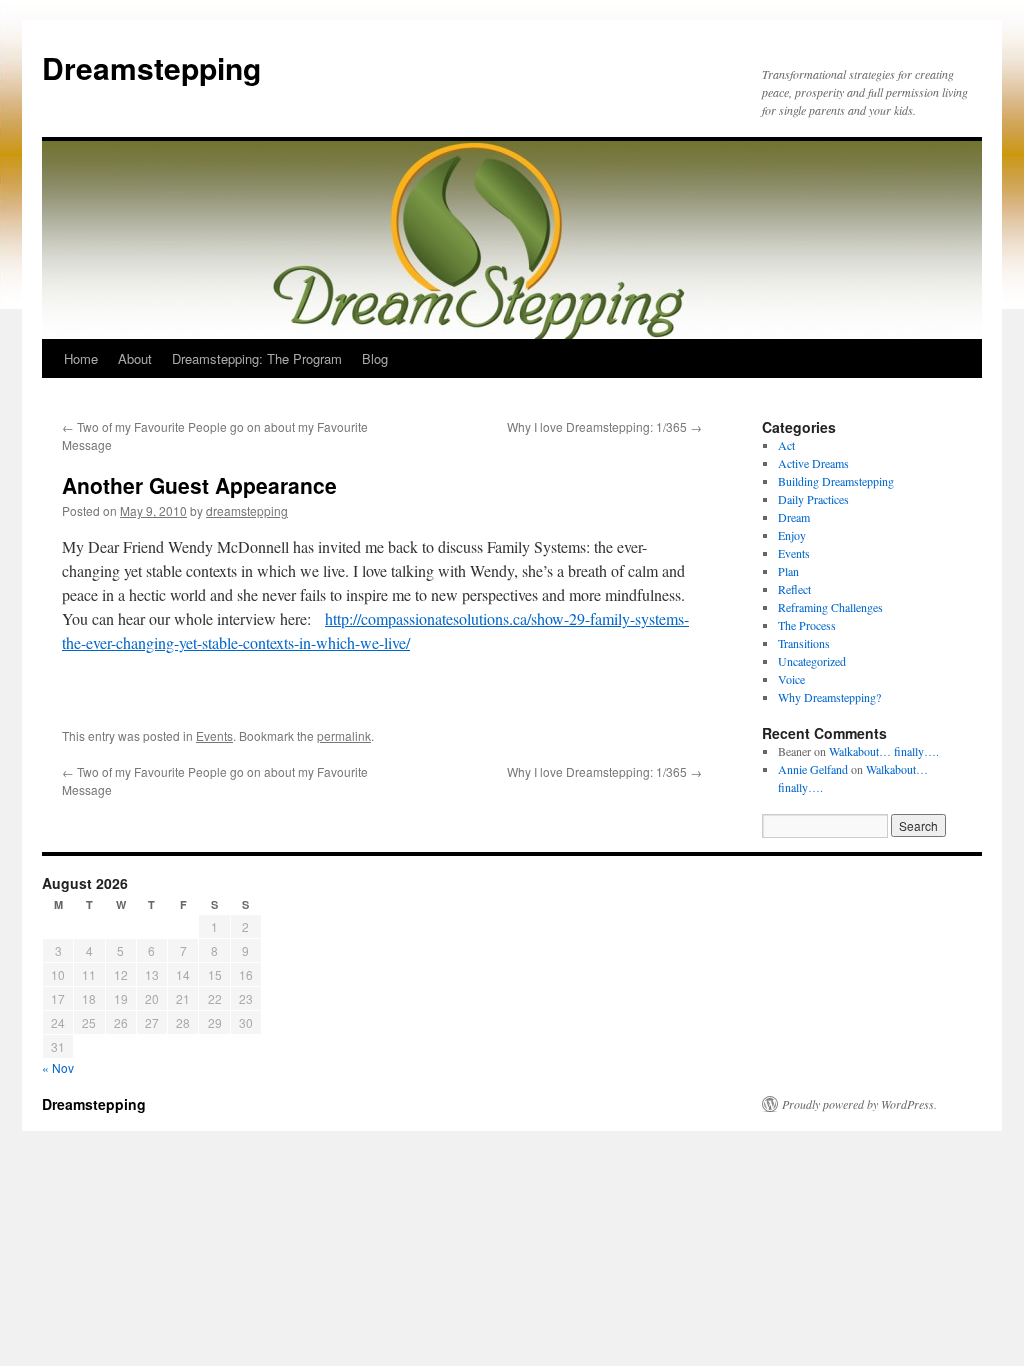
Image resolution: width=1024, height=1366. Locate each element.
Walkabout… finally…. (884, 751)
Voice (791, 679)
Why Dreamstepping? (829, 697)
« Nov (58, 1067)
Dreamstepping (151, 67)
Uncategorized (812, 661)
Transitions (804, 643)
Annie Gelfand (813, 769)
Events (214, 735)
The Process (807, 625)
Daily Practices (813, 499)
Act (786, 445)
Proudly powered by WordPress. (859, 1104)
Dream (794, 517)
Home (81, 358)
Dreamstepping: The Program (257, 358)
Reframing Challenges (830, 607)
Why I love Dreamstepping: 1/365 (604, 426)
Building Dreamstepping (836, 481)
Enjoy (792, 535)
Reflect (794, 589)
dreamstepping (247, 510)
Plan (788, 571)
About (135, 358)
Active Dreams (813, 463)
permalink (344, 735)
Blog (375, 358)
